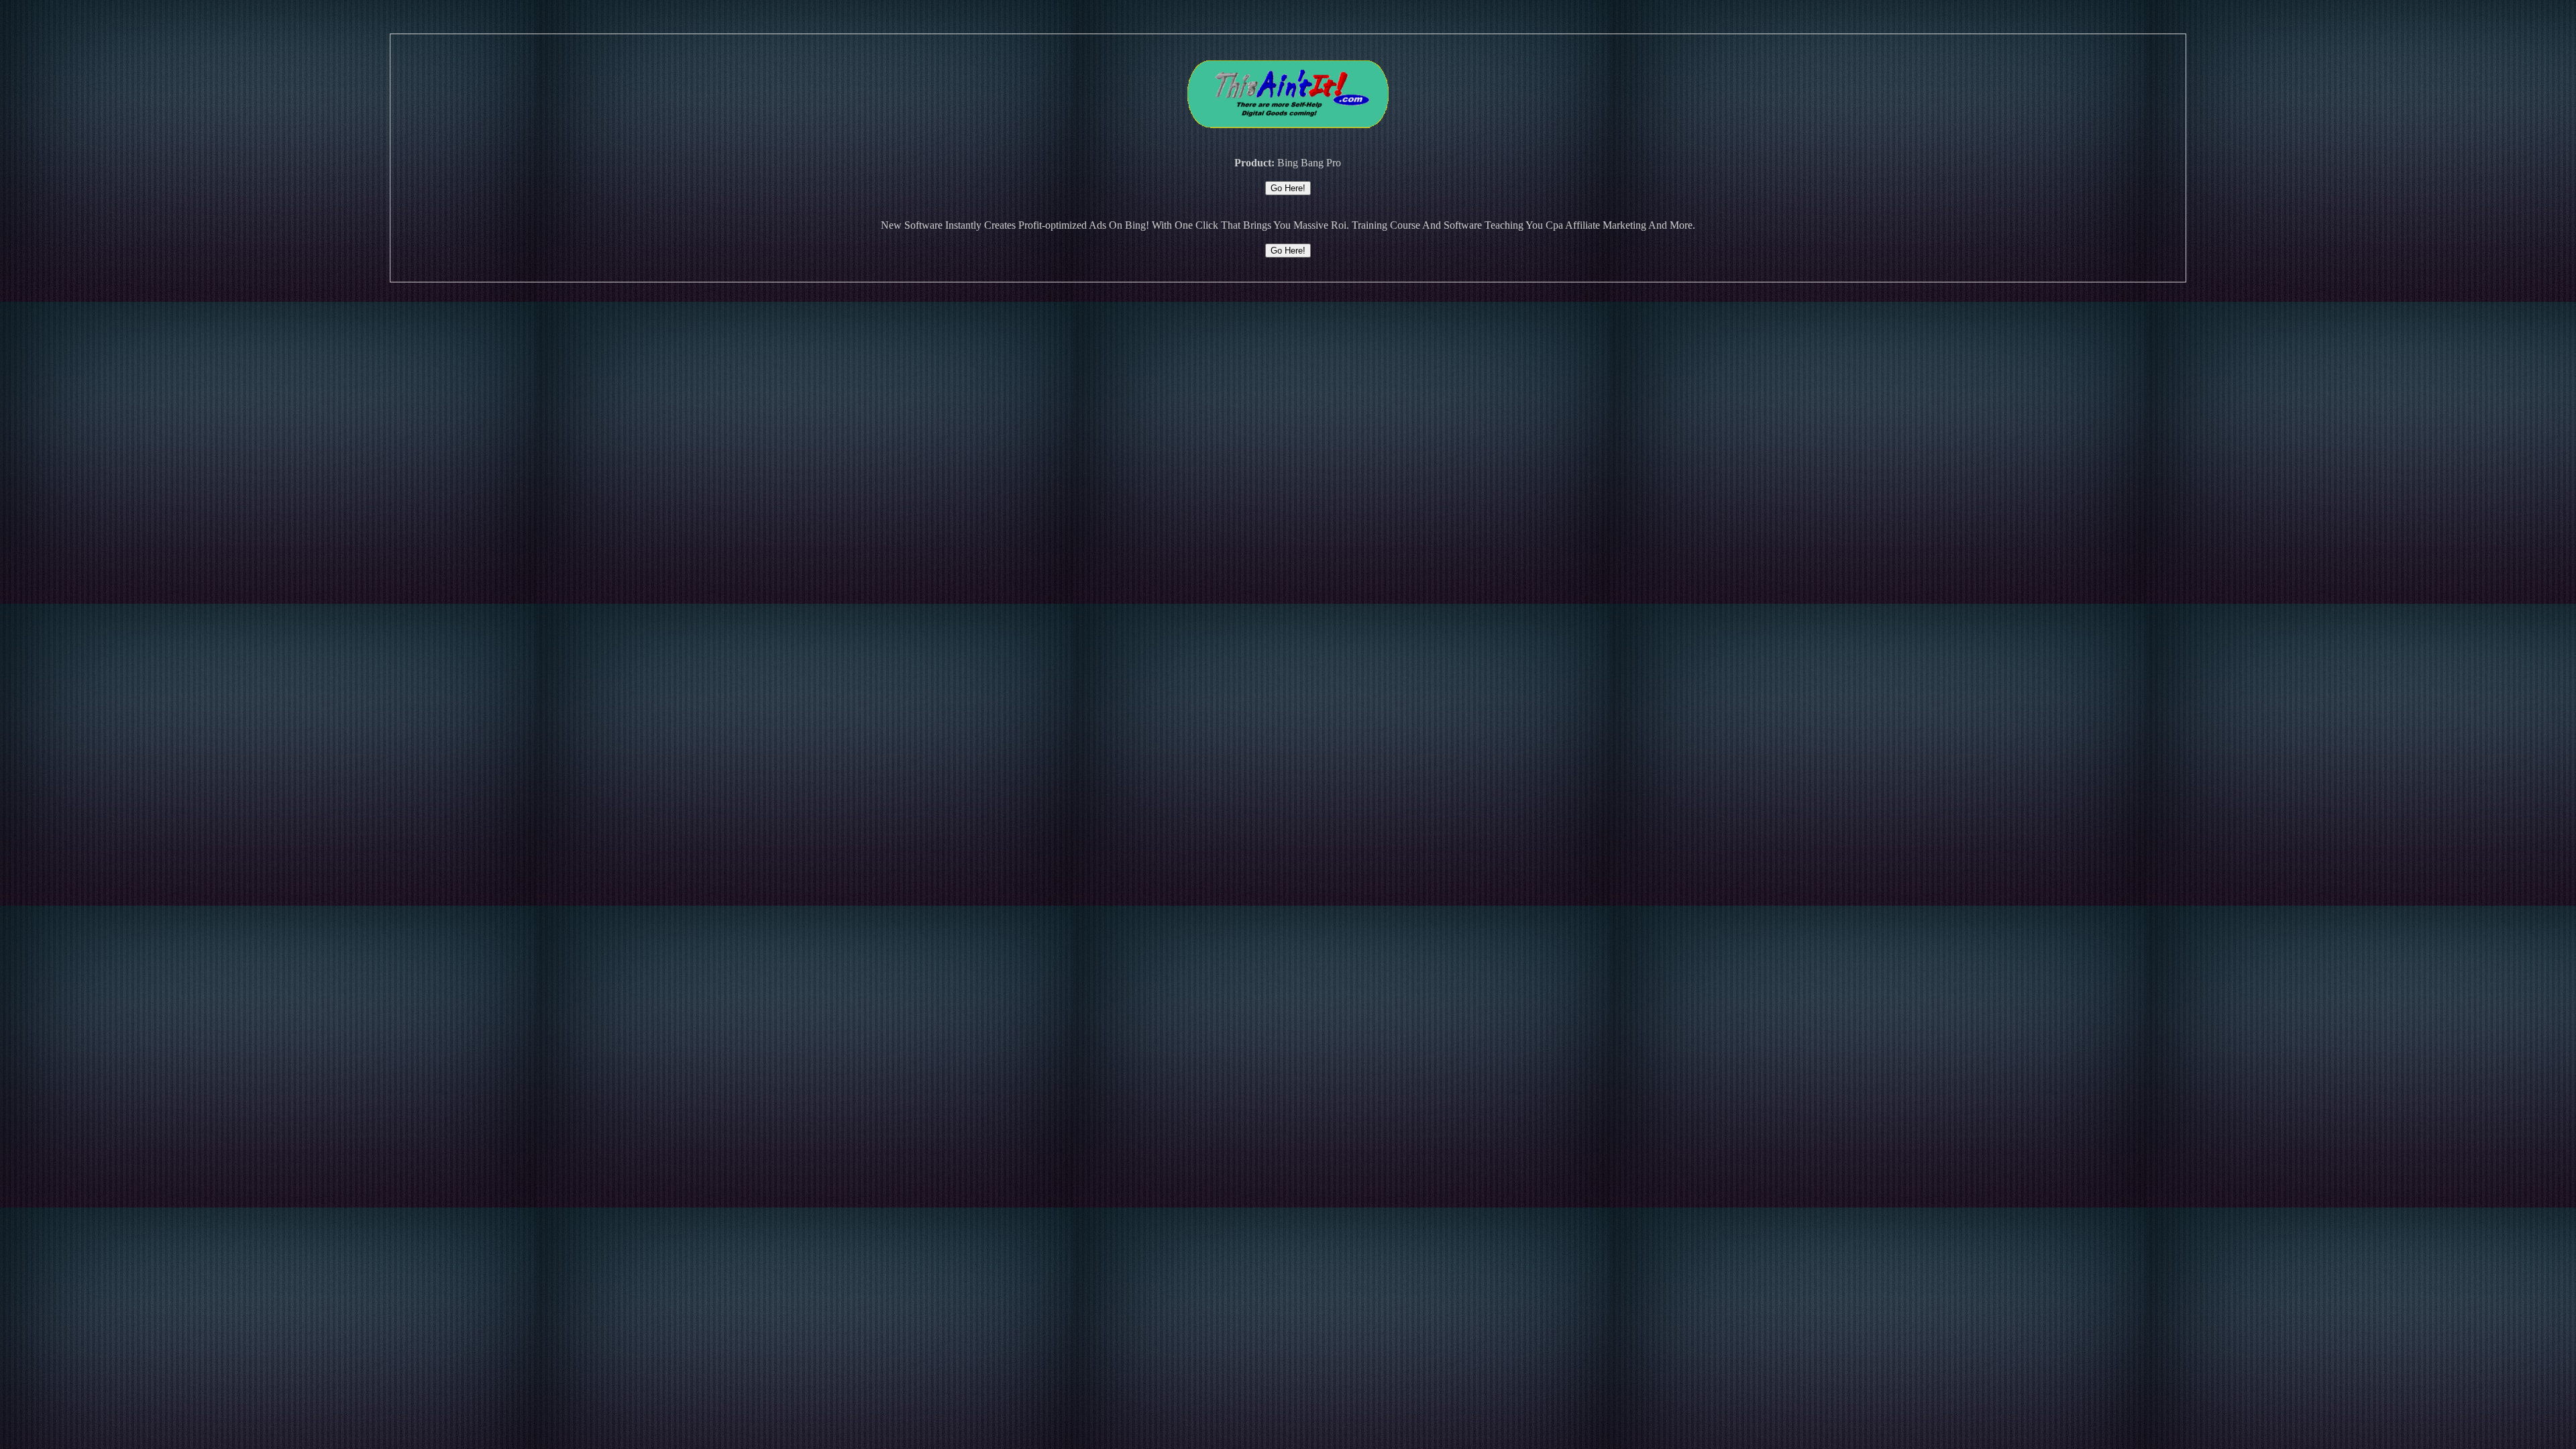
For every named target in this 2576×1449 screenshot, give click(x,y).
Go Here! (1288, 188)
